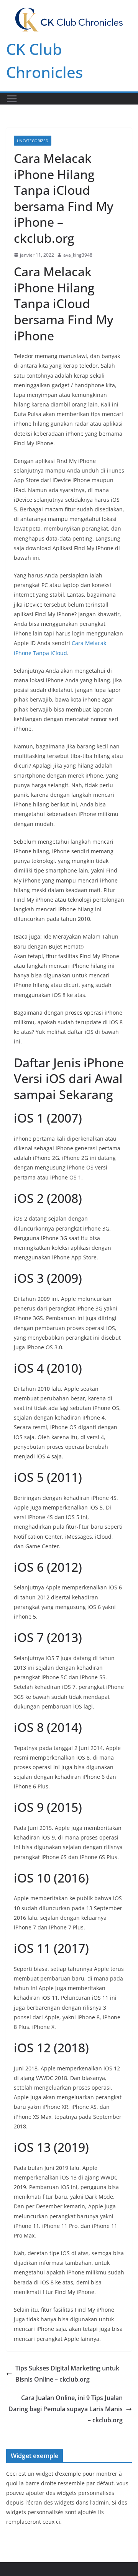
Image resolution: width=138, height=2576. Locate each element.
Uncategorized (33, 141)
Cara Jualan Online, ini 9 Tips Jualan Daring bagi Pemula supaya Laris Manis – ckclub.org (66, 2409)
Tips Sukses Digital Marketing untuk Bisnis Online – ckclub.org (67, 2374)
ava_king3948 (78, 255)
